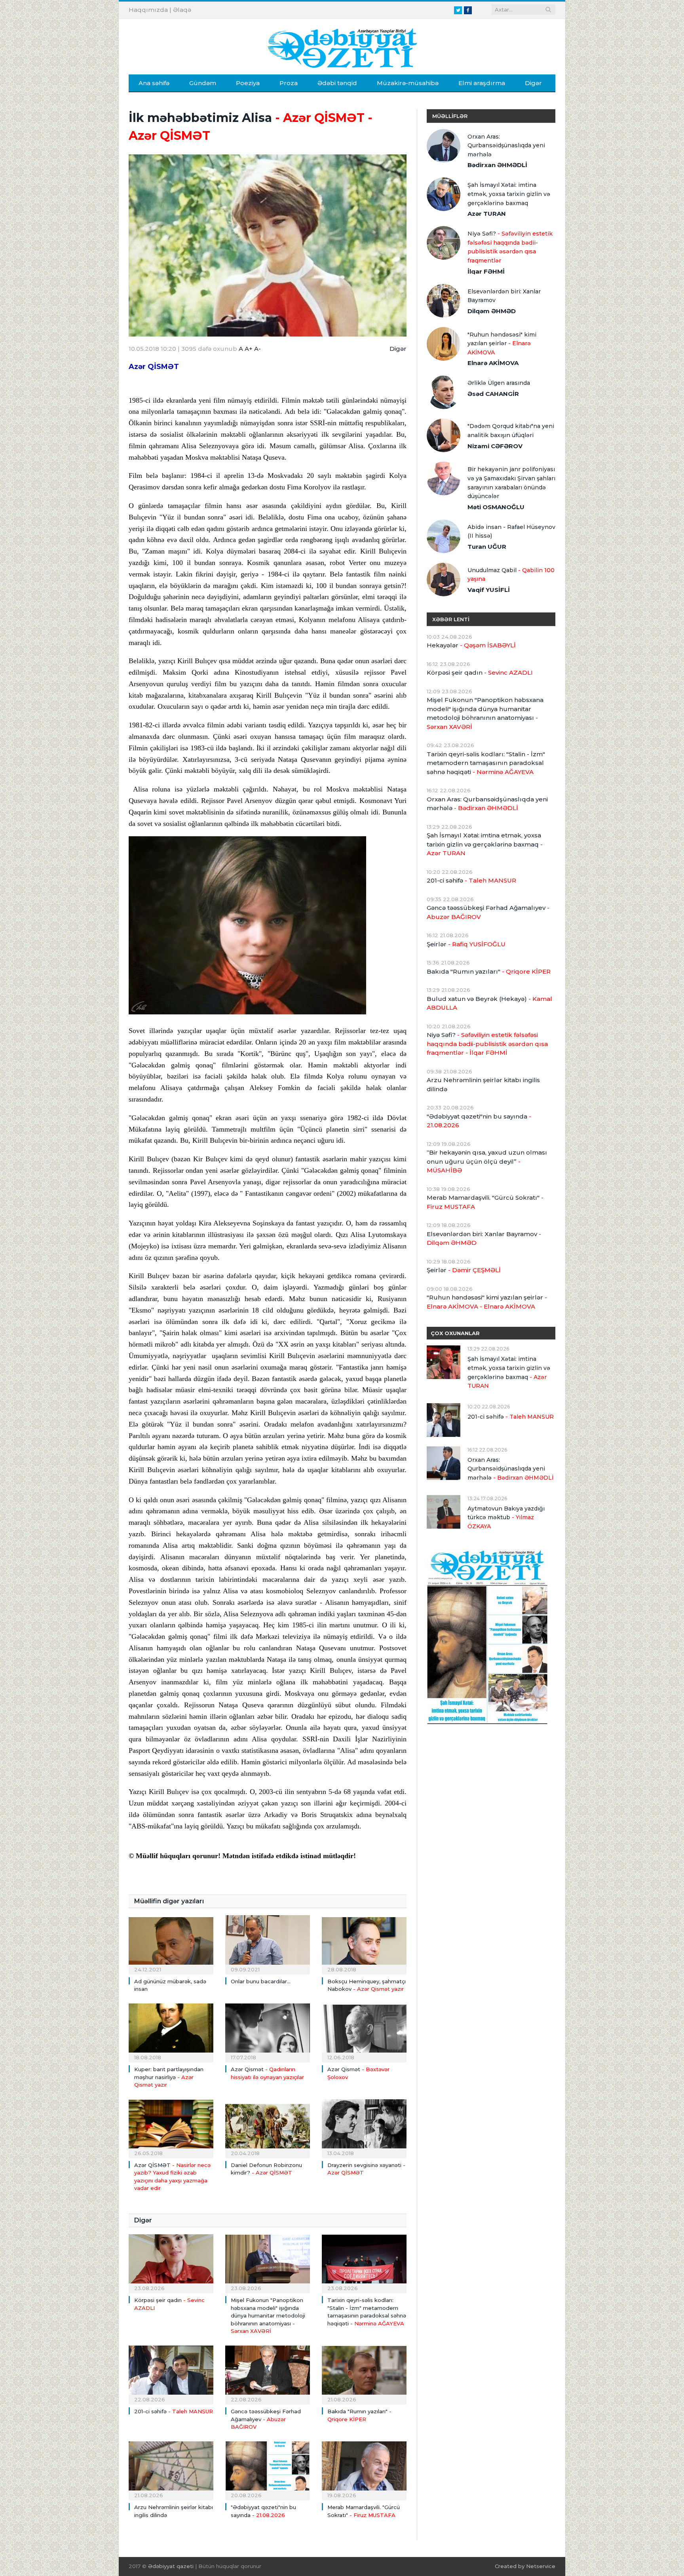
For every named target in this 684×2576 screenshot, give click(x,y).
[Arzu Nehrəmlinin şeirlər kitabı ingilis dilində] (171, 2470)
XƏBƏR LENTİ (451, 619)
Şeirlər (466, 944)
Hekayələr (471, 645)
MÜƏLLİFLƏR (450, 116)
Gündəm (203, 83)
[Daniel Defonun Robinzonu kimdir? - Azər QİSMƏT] (268, 2128)
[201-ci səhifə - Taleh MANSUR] (171, 2374)
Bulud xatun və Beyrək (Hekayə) (489, 1003)
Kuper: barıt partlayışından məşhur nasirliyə (169, 2077)
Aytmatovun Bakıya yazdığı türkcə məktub (506, 1517)
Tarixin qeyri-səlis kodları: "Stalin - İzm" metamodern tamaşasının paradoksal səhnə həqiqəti (486, 763)
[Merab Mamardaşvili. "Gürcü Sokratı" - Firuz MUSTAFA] (364, 2470)
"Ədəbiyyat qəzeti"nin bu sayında (479, 1121)
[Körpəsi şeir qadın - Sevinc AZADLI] (171, 2263)
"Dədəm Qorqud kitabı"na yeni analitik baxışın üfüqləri (511, 431)
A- (257, 349)
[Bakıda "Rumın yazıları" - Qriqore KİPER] (364, 2374)
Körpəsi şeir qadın (480, 673)
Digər (533, 83)
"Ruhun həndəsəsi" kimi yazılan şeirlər (502, 343)
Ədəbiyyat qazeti (171, 2566)
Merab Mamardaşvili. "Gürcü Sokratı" (485, 1202)
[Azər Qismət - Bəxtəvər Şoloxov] (364, 2032)
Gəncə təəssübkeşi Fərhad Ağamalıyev (266, 2419)
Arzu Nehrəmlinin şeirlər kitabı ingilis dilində (483, 1084)
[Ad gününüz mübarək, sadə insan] (171, 1944)
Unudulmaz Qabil (511, 575)
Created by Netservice (525, 2566)
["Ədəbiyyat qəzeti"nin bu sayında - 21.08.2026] (268, 2470)
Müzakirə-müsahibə (408, 83)
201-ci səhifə (174, 2411)
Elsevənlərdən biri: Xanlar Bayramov (504, 296)
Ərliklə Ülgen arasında (499, 383)
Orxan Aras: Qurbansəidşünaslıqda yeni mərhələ (506, 146)
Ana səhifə (154, 83)
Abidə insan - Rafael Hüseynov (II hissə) (511, 532)
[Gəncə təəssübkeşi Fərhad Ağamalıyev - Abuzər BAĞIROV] (268, 2374)
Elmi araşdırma (482, 83)
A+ (249, 349)
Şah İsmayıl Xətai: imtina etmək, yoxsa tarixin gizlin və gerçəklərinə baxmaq (509, 194)
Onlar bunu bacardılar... (261, 1981)
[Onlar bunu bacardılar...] (268, 1944)
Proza (289, 83)
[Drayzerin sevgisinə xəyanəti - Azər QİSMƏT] (364, 2128)
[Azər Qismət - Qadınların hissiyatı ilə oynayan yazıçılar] (268, 2032)
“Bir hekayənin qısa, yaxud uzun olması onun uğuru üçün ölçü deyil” (487, 1161)
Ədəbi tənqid (337, 83)
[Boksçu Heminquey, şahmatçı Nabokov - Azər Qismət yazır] (364, 1944)
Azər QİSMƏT (154, 367)
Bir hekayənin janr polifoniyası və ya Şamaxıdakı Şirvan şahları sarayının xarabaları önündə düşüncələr (511, 483)
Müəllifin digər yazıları (169, 1901)
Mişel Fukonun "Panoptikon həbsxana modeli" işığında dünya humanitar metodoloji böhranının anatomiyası (268, 2315)
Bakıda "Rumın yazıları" (489, 971)
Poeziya (248, 83)
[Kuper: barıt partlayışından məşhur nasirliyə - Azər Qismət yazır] (171, 2032)
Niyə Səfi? (510, 247)
